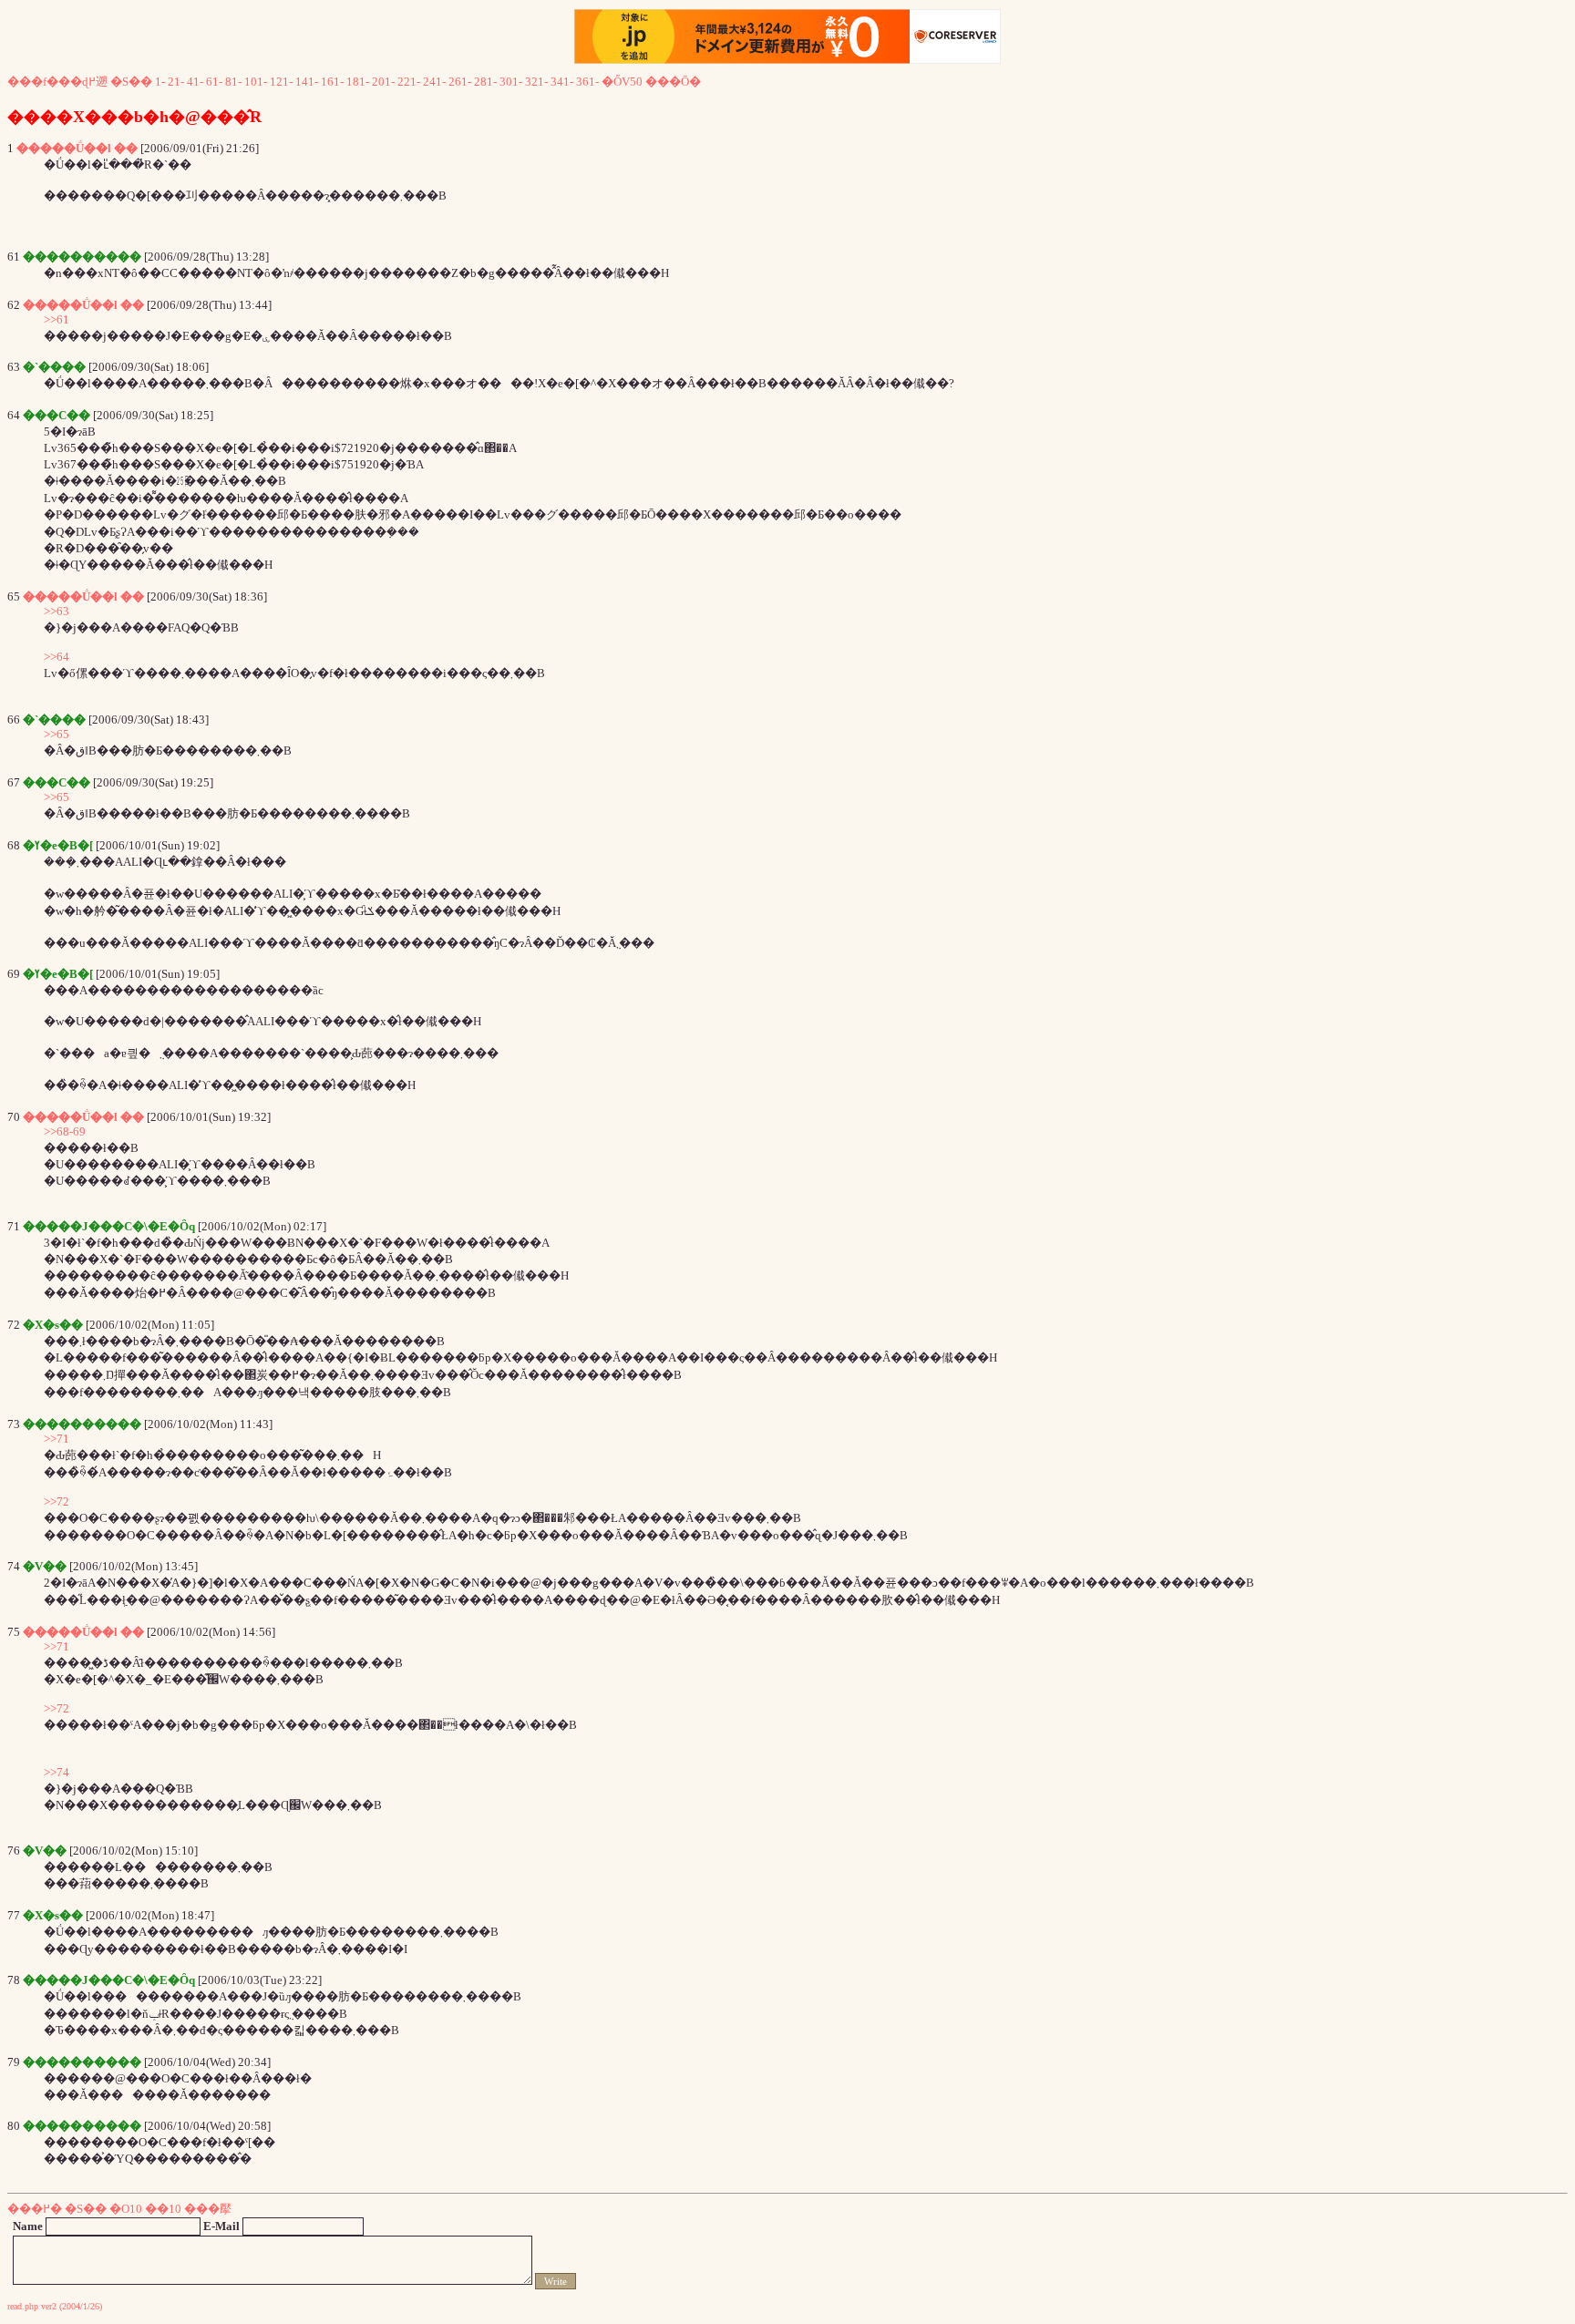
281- (485, 82)
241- (434, 82)
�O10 (126, 2209)
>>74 (57, 1772)
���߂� (35, 2209)
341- (562, 82)
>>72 (57, 1501)
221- (409, 82)
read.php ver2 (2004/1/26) (55, 2306)
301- (511, 82)
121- (281, 82)
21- (176, 82)
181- (358, 82)
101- (256, 82)
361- (587, 82)
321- (536, 82)
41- (195, 82)
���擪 (208, 2209)
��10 (163, 2209)
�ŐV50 (622, 82)
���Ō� (673, 82)
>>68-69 (65, 1131)
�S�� (131, 82)
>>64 (57, 657)
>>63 (57, 611)
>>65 (57, 734)
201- (383, 82)
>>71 (57, 1439)
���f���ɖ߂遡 (57, 82)
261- (460, 82)
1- (160, 82)
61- (214, 82)
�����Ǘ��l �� (77, 148)
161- (332, 82)
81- (233, 82)
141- (307, 82)
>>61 (57, 319)
